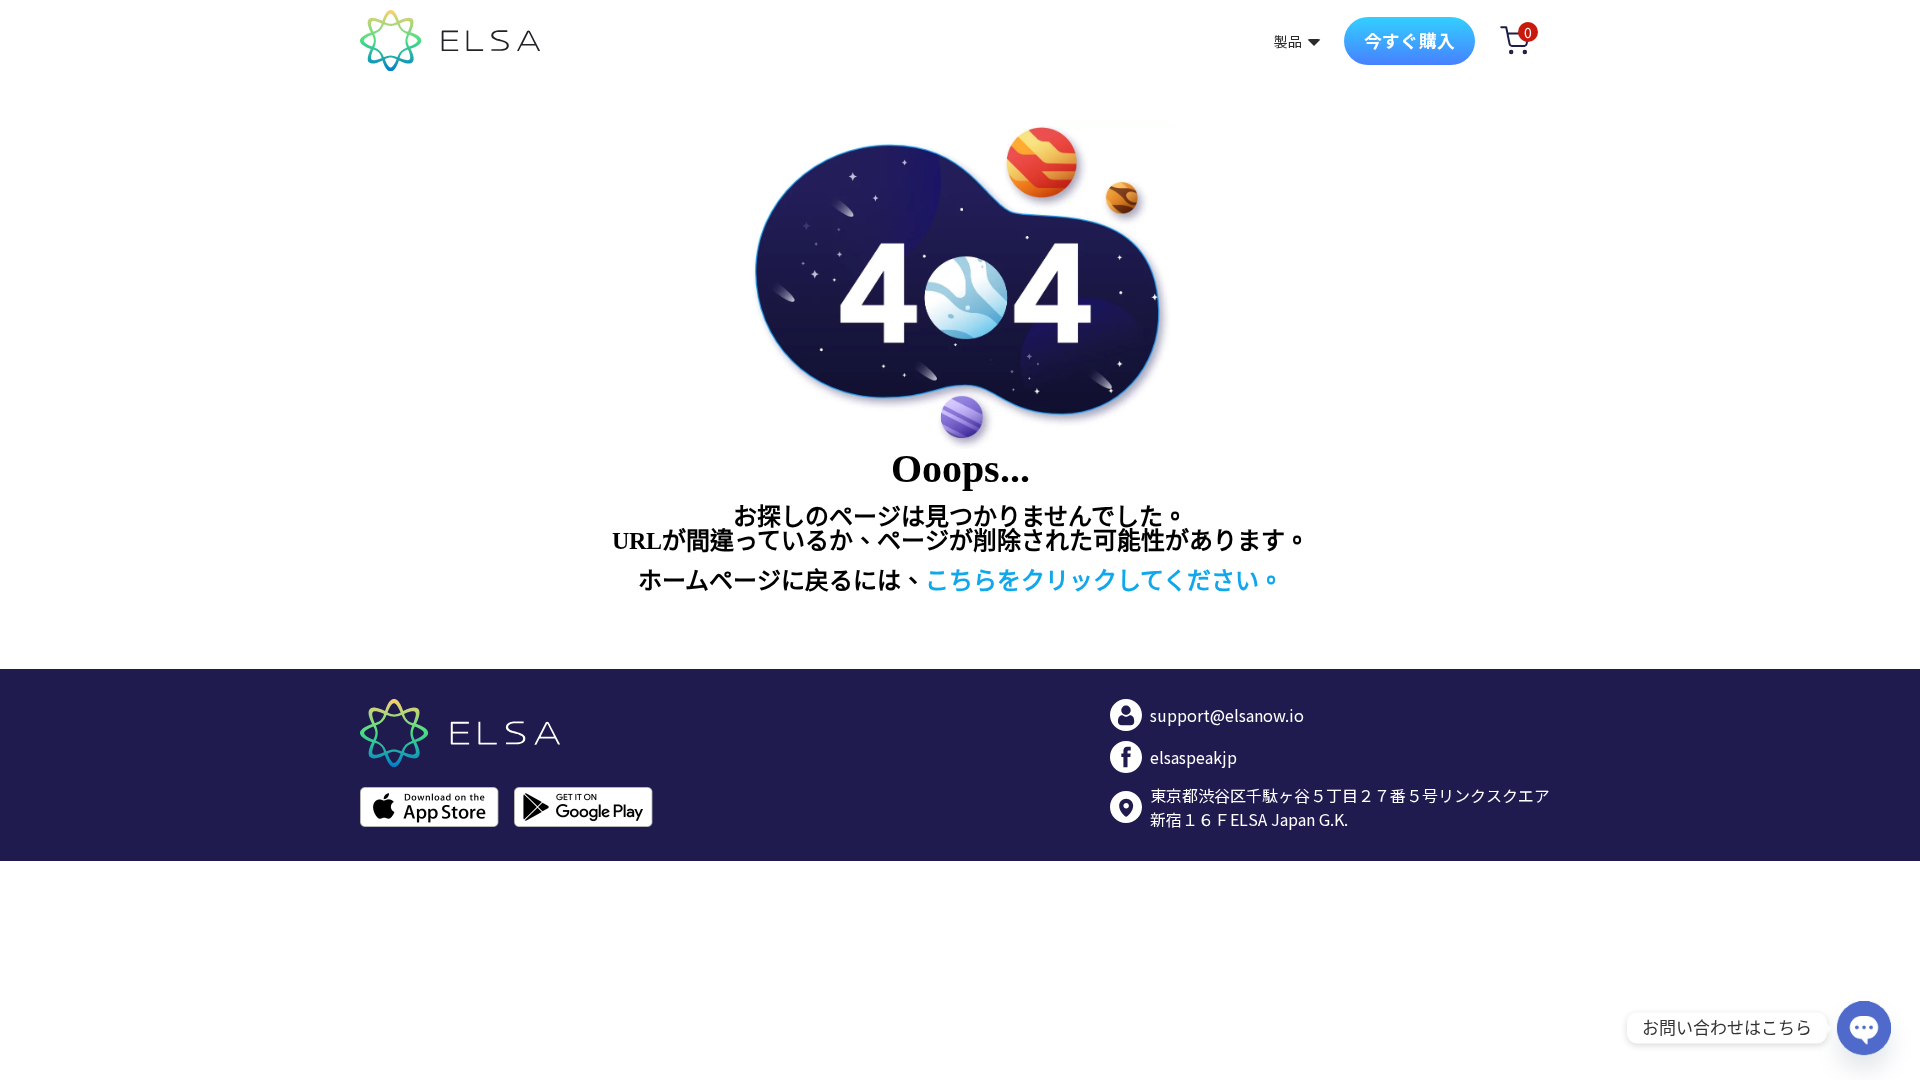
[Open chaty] (1864, 1028)
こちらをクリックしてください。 (1104, 581)
